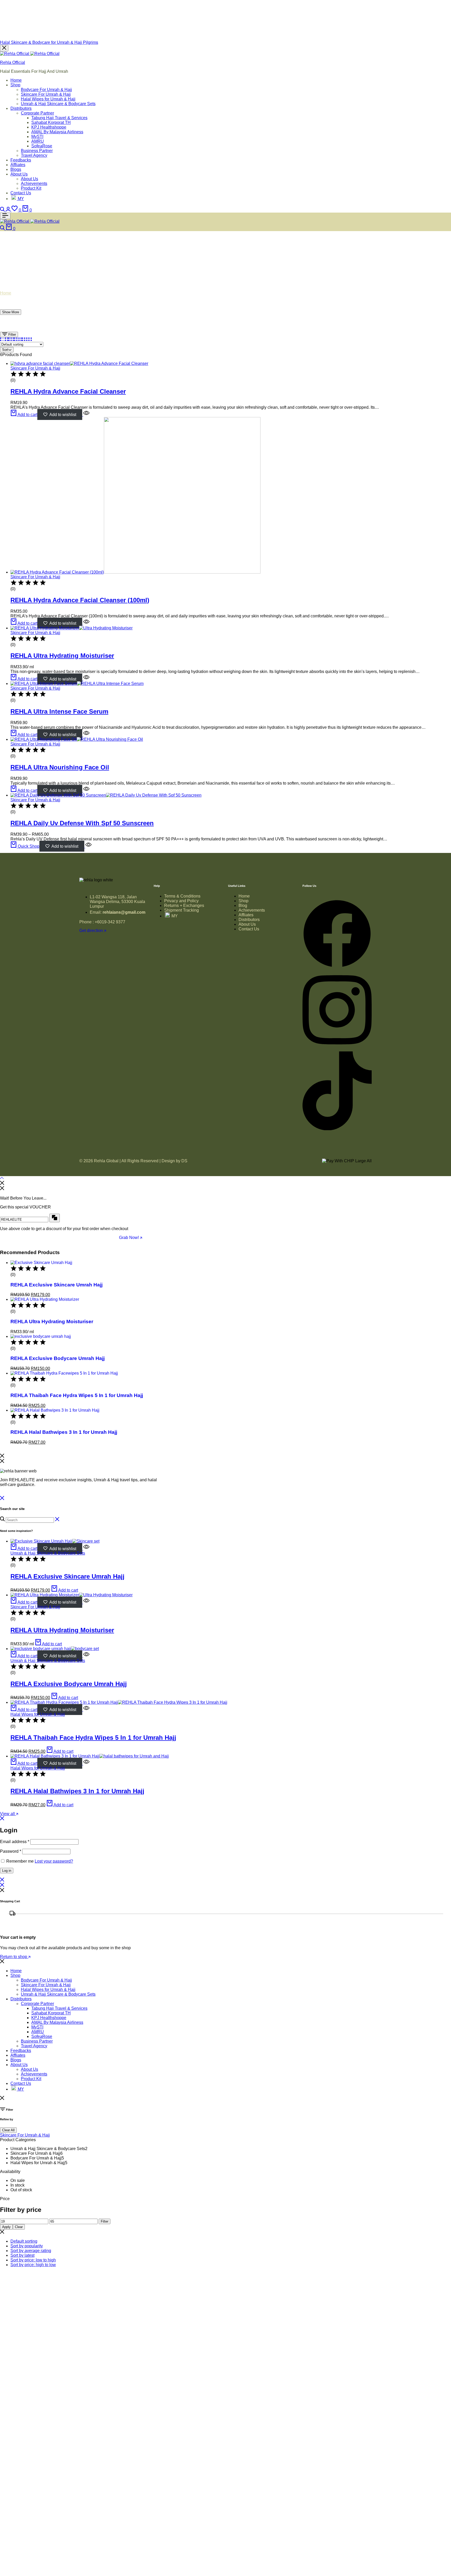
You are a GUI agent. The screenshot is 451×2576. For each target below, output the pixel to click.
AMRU (38, 141)
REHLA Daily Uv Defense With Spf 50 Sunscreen (82, 823)
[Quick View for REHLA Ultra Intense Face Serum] (86, 735)
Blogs (16, 169)
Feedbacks (21, 160)
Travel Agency (34, 155)
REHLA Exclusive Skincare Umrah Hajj (57, 1285)
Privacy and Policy (181, 901)
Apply (6, 2227)
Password (11, 1851)
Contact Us (21, 193)
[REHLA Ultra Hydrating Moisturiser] (72, 628)
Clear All (8, 2130)
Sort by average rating (31, 2251)
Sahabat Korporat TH (51, 122)
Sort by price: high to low (33, 2265)
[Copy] (55, 1218)
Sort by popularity (27, 2246)
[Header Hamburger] (5, 216)
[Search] (3, 210)
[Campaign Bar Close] (4, 48)
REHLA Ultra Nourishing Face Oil (60, 767)
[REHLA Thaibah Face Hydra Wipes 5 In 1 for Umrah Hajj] (64, 1373)
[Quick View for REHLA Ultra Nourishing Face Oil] (86, 790)
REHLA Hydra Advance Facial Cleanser (68, 391)
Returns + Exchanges (184, 905)
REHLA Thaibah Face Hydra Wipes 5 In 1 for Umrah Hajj (77, 1395)
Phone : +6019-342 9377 (102, 922)
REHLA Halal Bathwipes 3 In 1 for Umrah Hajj (64, 1432)
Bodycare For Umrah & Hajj (46, 90)
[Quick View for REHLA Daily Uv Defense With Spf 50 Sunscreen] (88, 846)
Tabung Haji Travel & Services (59, 118)
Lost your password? (54, 1861)
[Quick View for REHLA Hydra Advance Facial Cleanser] (86, 415)
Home (16, 80)
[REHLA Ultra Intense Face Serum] (77, 684)
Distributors (21, 108)
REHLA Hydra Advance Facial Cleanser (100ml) (80, 600)
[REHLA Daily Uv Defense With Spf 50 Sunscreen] (106, 795)
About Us (19, 174)
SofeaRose (42, 146)
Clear (19, 2227)
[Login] (9, 210)
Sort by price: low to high (33, 2260)
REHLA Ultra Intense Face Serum (59, 711)
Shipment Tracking (182, 910)
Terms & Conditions (182, 896)
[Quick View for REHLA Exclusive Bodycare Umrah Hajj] (86, 1656)
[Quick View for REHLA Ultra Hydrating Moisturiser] (86, 679)
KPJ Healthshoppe (49, 127)
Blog (243, 905)
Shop (15, 85)
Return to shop (14, 1957)
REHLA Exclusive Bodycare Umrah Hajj (58, 1358)
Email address (15, 1842)
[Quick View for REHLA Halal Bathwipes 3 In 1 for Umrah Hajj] (86, 1763)
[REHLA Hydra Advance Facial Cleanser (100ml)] (135, 572)
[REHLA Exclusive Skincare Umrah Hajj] (41, 1263)
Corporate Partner (37, 113)
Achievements (34, 183)
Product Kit (31, 188)
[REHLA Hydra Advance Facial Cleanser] (79, 363)
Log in (7, 1871)
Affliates (18, 165)
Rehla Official (13, 62)
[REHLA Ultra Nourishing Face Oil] (77, 739)
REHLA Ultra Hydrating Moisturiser (62, 656)
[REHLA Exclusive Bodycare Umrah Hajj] (41, 1336)
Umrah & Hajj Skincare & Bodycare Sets (58, 104)
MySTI (37, 137)
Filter (12, 335)
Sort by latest (22, 2255)
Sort (5, 350)
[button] (17, 210)
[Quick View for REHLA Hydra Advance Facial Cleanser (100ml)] (86, 623)
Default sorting (24, 2241)
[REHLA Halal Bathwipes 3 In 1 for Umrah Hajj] (55, 1410)
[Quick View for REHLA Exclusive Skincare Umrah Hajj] (86, 1548)
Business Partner (37, 151)
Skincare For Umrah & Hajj (46, 94)
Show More (11, 312)
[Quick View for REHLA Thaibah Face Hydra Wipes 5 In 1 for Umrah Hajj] (86, 1710)
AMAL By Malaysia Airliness (57, 132)
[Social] (337, 967)
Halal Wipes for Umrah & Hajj (48, 99)
